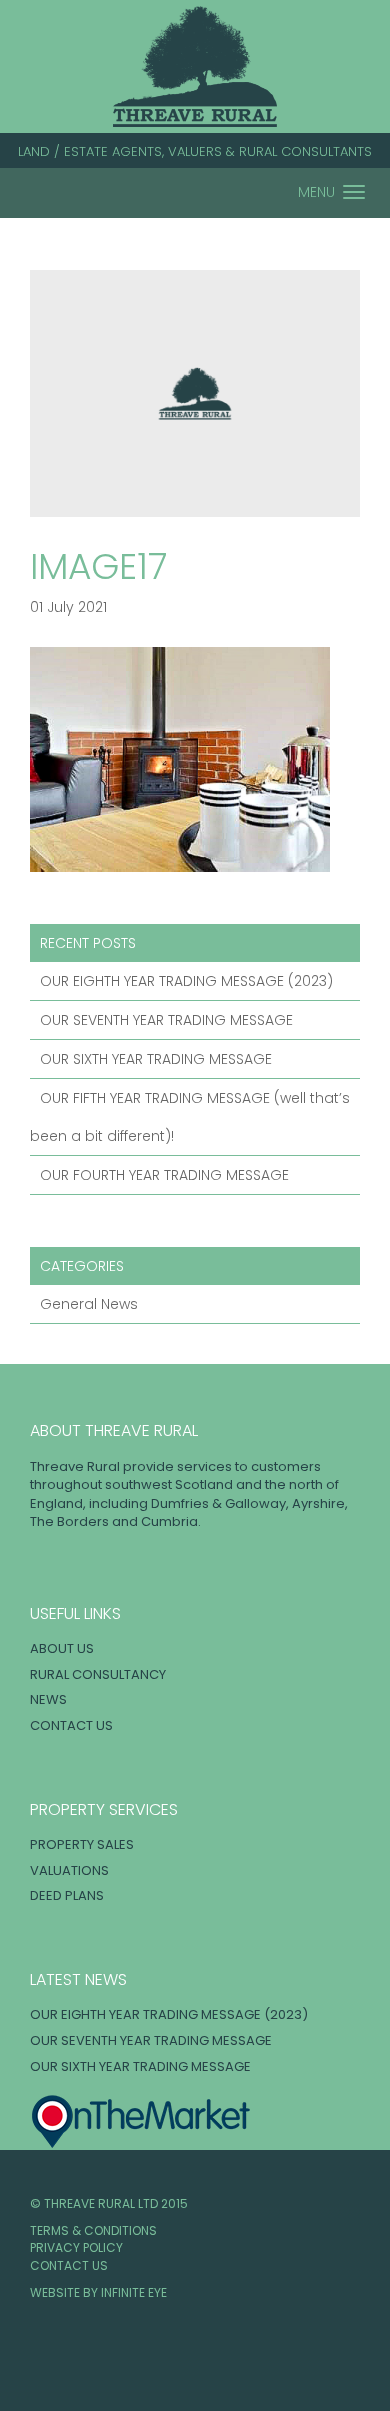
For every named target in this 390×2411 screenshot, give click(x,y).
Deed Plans (67, 1895)
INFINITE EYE (134, 2292)
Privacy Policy (76, 2247)
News (48, 1699)
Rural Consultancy (98, 1674)
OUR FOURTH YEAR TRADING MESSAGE (164, 1175)
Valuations (69, 1870)
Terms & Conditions (93, 2230)
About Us (62, 1648)
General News (89, 1304)
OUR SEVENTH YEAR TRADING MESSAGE (166, 1020)
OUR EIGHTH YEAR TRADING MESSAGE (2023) (186, 981)
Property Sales (82, 1844)
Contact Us (71, 1725)
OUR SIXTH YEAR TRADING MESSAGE (156, 1059)
